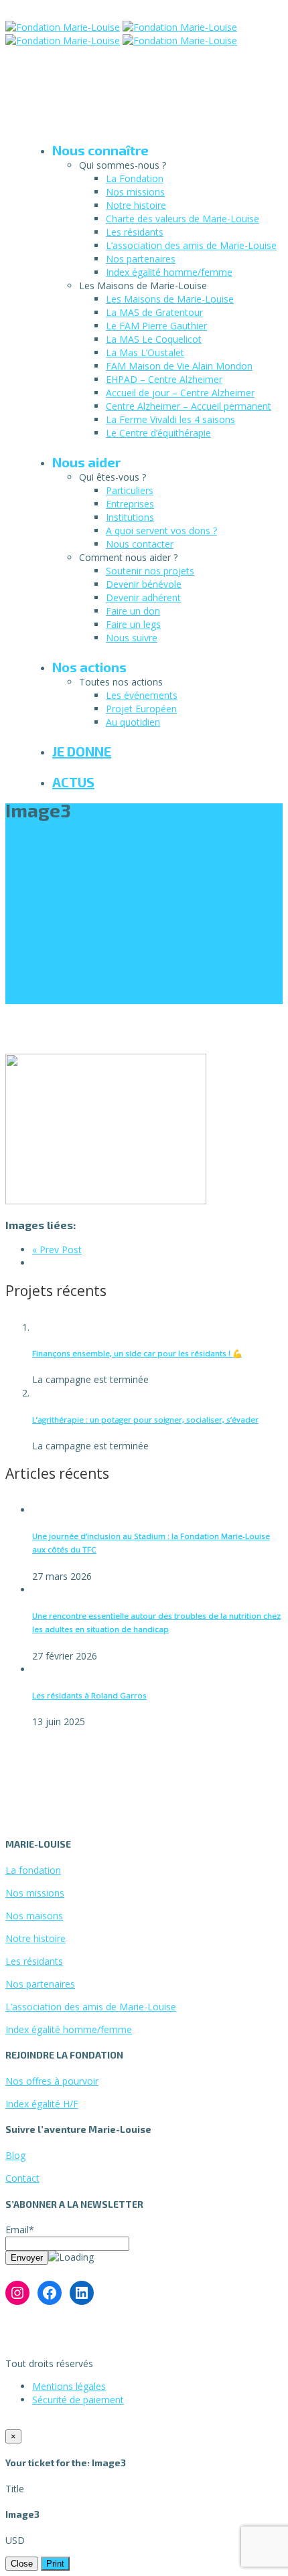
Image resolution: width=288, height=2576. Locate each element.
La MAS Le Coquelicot (154, 339)
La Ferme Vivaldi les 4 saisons (170, 419)
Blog (15, 2155)
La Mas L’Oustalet (145, 352)
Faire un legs (133, 624)
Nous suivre (132, 638)
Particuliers (130, 490)
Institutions (130, 517)
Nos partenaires (141, 259)
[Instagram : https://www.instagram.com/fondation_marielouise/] (17, 2293)
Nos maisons (34, 1916)
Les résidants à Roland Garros (89, 1695)
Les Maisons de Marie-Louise (170, 299)
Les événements (142, 695)
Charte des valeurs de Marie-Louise (183, 219)
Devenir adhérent (143, 597)
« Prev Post (57, 1250)
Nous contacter (140, 544)
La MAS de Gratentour (154, 312)
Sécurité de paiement (78, 2400)
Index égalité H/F (42, 2104)
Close (22, 2564)
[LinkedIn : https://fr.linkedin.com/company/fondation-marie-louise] (82, 2293)
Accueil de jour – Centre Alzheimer (180, 393)
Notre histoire (136, 205)
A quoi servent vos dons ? (161, 531)
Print (55, 2564)
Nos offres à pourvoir (52, 2081)
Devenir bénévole (144, 584)
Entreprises (130, 504)
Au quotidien (133, 722)
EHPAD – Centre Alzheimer (164, 379)
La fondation (33, 1870)
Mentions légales (69, 2386)
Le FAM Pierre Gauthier (156, 326)
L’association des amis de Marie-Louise (191, 245)
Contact (22, 2178)
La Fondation (135, 178)
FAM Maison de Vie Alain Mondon (179, 366)
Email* (20, 2230)
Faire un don (133, 611)
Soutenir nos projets (150, 571)
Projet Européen (141, 709)
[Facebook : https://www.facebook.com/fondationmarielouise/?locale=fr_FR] (50, 2293)
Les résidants (135, 232)
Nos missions (135, 192)
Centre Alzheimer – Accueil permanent (189, 406)
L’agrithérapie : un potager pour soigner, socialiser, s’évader (145, 1420)
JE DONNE (82, 751)
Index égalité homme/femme (169, 272)
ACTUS (73, 782)
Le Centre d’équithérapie (158, 433)
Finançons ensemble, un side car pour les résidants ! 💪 (137, 1353)
